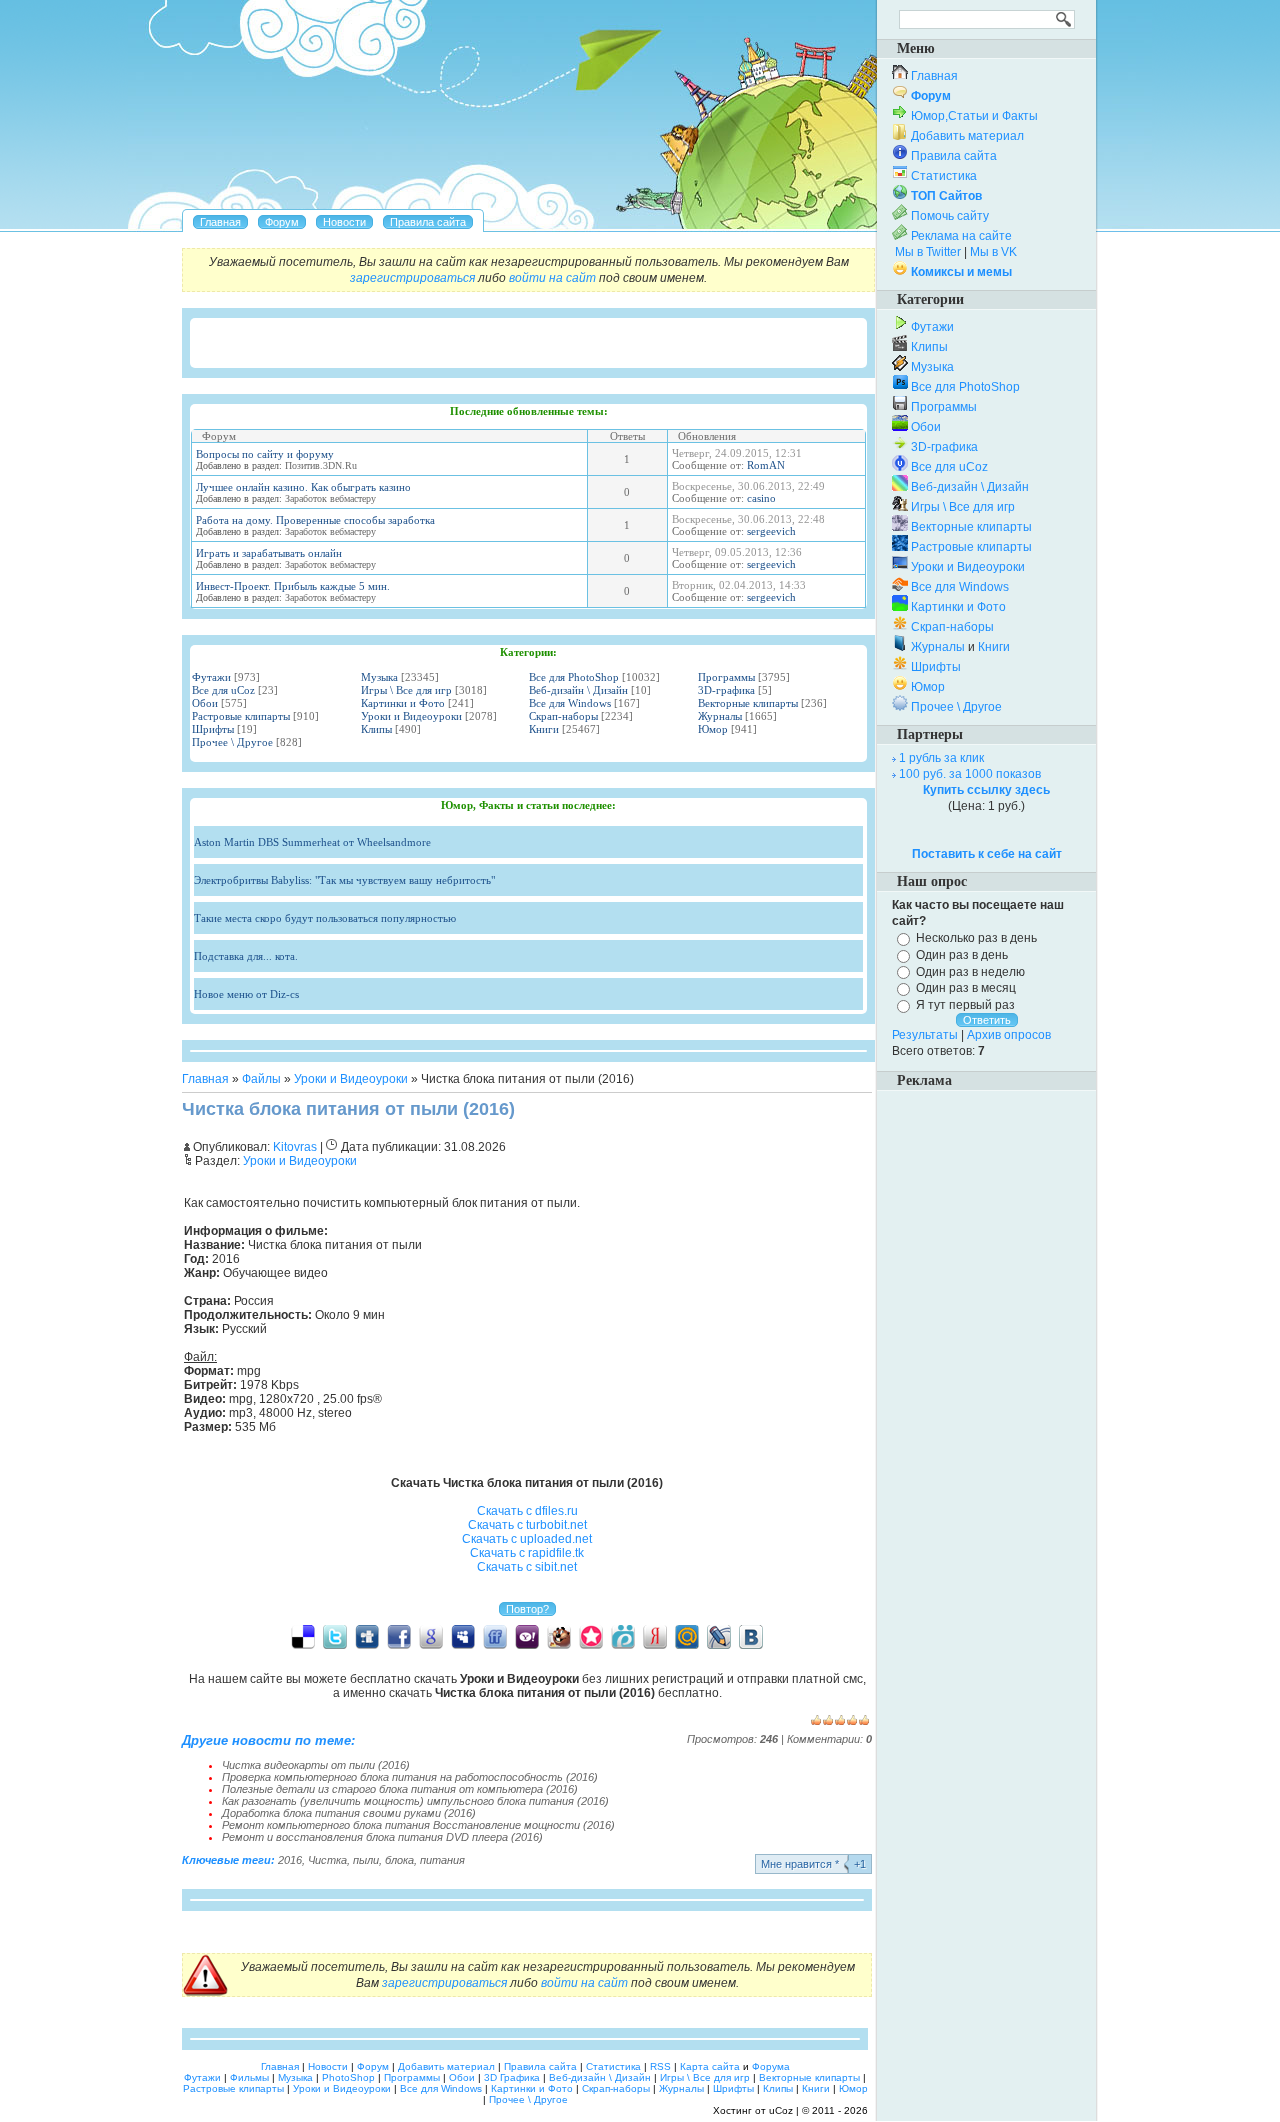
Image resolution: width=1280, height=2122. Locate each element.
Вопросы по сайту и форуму (265, 454)
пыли (366, 1860)
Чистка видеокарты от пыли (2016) (316, 1765)
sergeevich (771, 531)
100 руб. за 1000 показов (970, 774)
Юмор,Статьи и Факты (974, 116)
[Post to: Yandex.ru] (655, 1636)
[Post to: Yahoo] (527, 1636)
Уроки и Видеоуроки (411, 716)
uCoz (781, 2110)
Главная (205, 1079)
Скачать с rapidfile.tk (527, 1553)
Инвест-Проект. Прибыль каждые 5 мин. (293, 586)
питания (442, 1860)
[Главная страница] (220, 222)
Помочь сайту (950, 216)
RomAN (766, 465)
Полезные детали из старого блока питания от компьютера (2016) (400, 1789)
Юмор (713, 729)
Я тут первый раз (965, 1005)
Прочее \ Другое (232, 742)
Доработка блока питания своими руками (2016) (349, 1813)
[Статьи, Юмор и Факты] (344, 222)
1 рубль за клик (941, 758)
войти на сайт (552, 278)
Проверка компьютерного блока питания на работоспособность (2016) (410, 1777)
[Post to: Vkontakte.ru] (751, 1636)
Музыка (379, 677)
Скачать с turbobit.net (527, 1525)
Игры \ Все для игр (406, 690)
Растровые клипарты (241, 716)
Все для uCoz (223, 690)
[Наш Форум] (282, 222)
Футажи (211, 677)
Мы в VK (993, 252)
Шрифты (213, 729)
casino (761, 498)
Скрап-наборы (563, 716)
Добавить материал (967, 136)
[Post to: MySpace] (463, 1636)
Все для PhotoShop (574, 677)
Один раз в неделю (970, 971)
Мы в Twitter (928, 252)
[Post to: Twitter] (335, 1636)
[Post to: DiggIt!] (367, 1636)
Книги (544, 729)
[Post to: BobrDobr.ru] (559, 1636)
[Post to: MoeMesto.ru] (623, 1636)
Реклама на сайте (961, 236)
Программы (726, 677)
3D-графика (726, 690)
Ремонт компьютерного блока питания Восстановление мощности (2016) (418, 1825)
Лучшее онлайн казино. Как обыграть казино (303, 487)
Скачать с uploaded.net (527, 1539)
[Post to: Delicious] (303, 1636)
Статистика (944, 176)
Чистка (327, 1860)
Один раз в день (962, 955)
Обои (205, 703)
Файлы (261, 1079)
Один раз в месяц (966, 988)
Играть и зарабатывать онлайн (269, 553)
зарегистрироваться (412, 278)
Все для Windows (570, 703)
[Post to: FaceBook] (399, 1636)
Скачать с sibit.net (527, 1567)
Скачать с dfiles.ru (527, 1511)
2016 (290, 1860)
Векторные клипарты (748, 703)
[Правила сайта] (428, 222)
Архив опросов (1009, 1035)
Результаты (925, 1035)
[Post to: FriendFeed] (495, 1636)
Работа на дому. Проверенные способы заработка (315, 520)
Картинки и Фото (403, 703)
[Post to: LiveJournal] (719, 1636)
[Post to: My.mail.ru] (687, 1636)
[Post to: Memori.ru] (591, 1636)
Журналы (720, 716)
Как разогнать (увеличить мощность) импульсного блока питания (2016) (415, 1801)
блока (399, 1860)
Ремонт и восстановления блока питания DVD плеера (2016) (382, 1837)
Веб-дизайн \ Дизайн (578, 690)
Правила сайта (954, 156)
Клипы (376, 729)
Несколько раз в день (976, 938)
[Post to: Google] (431, 1636)
